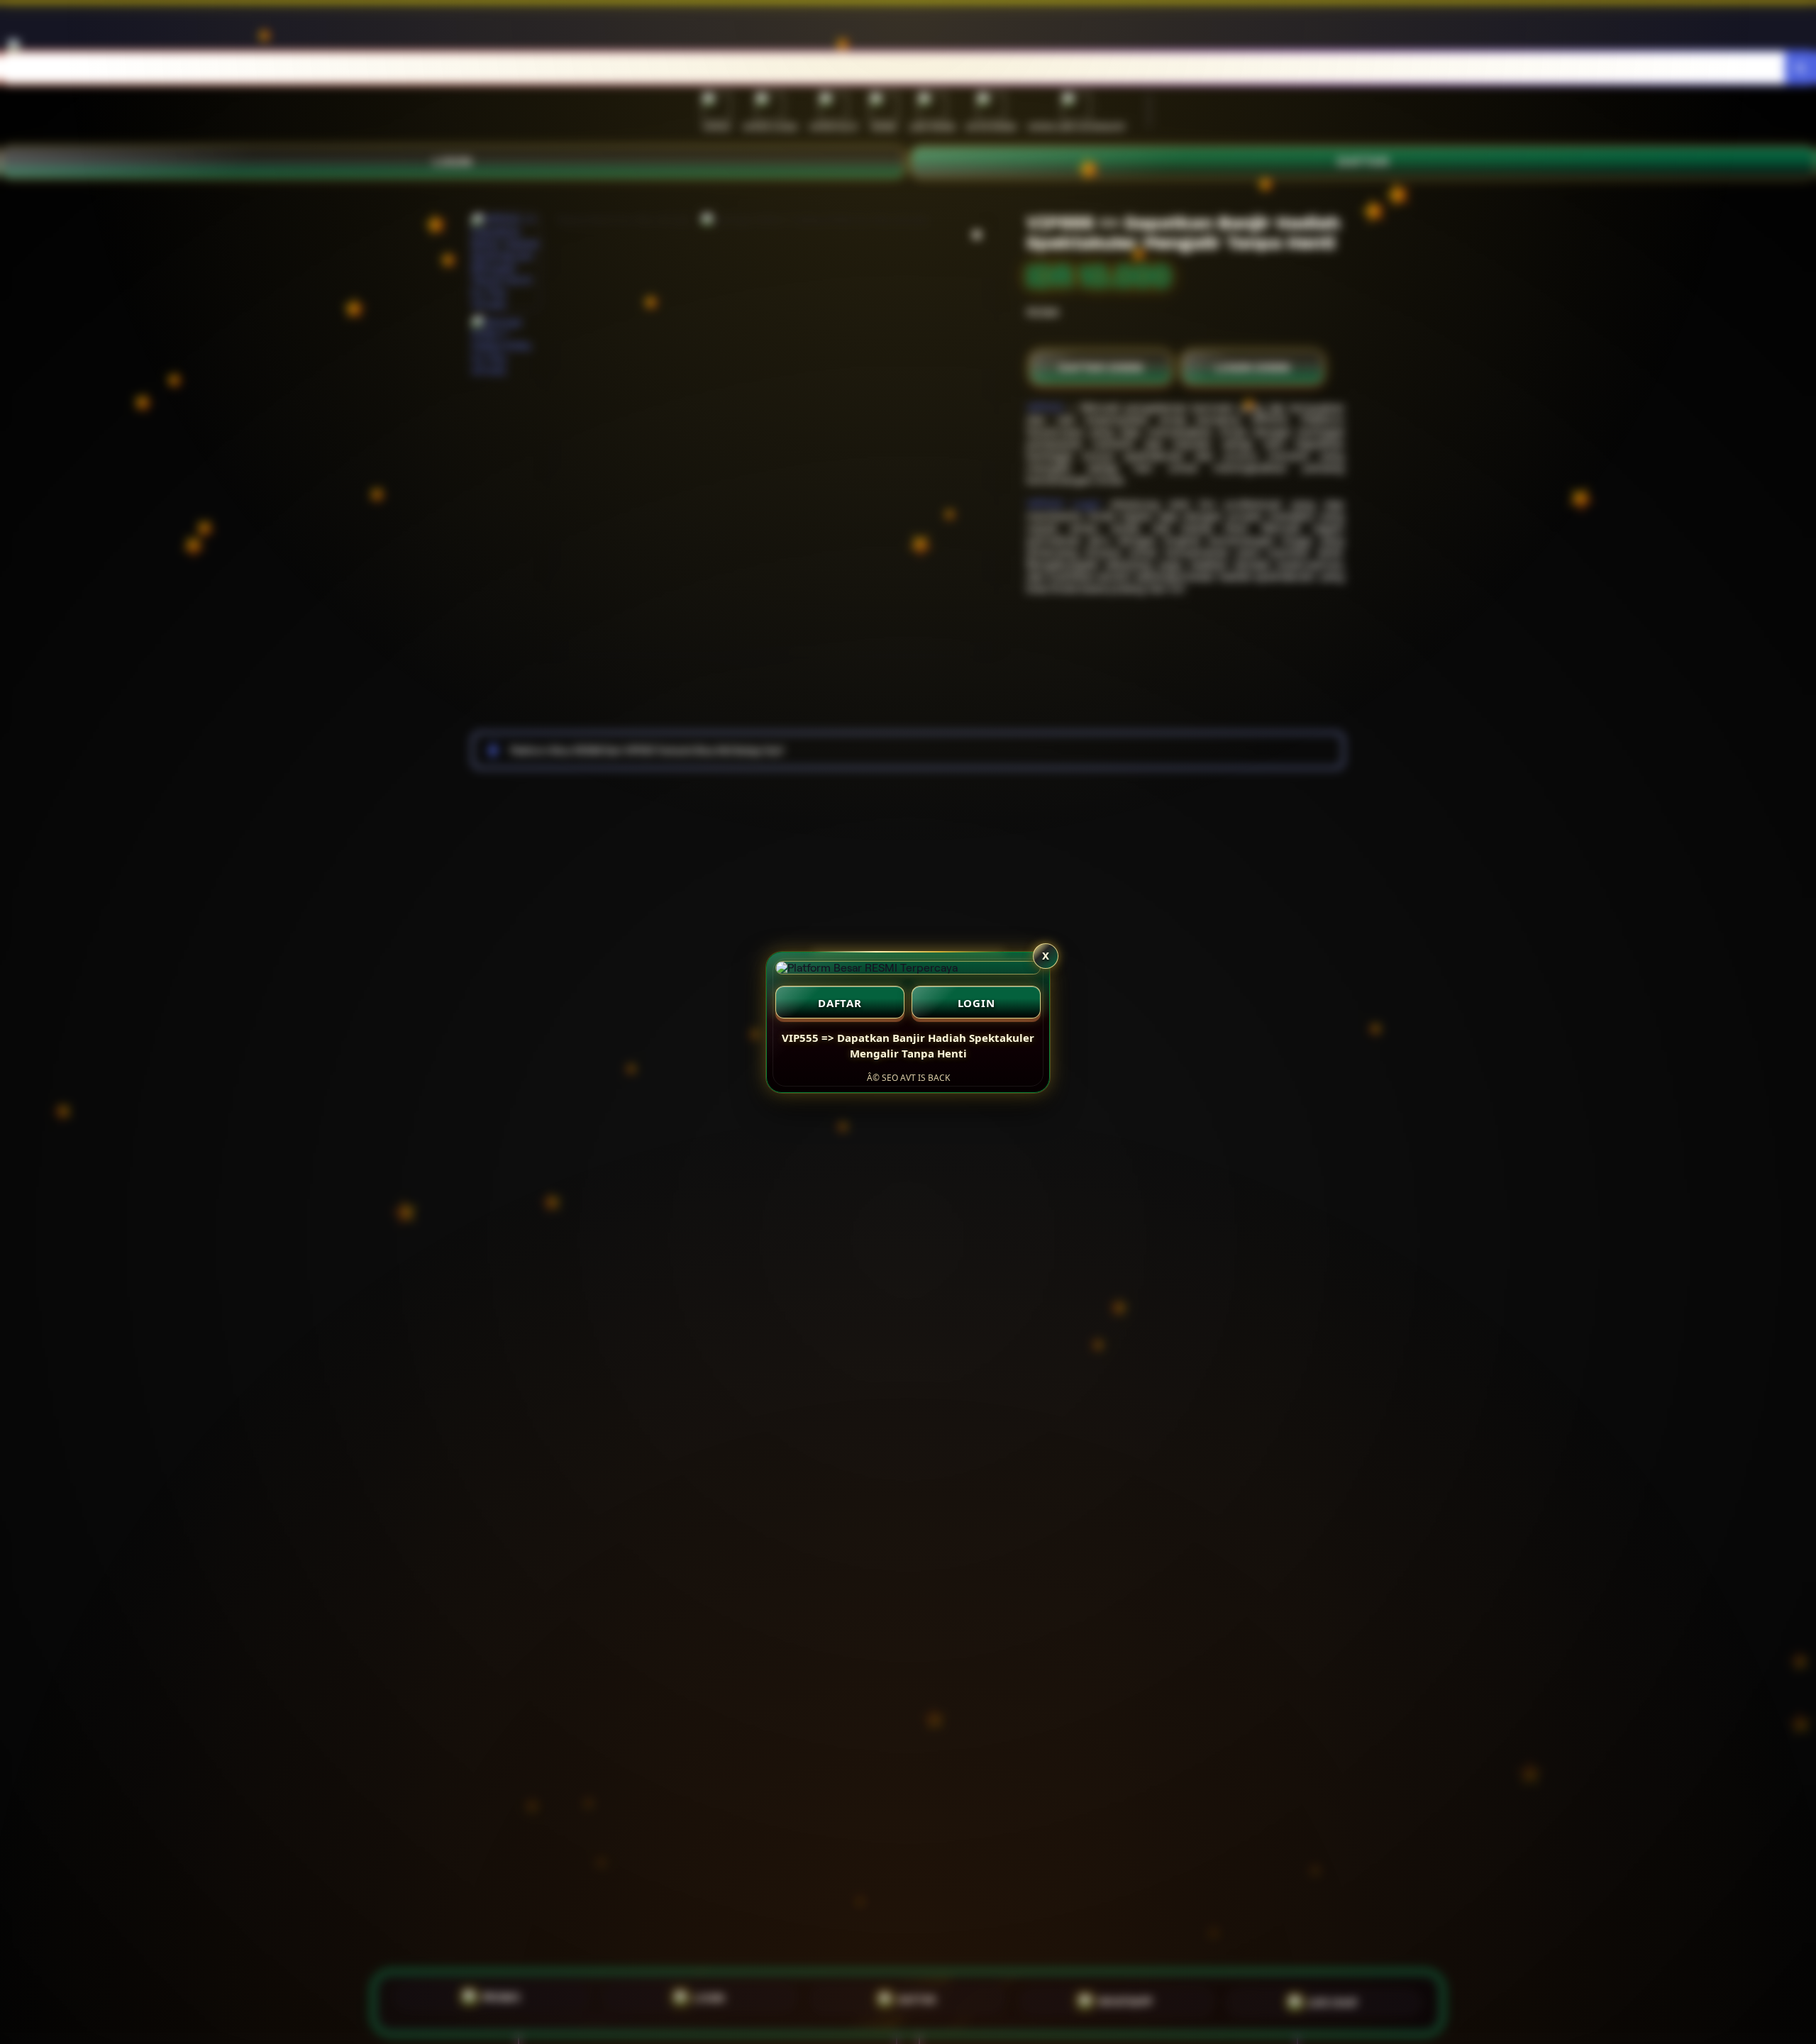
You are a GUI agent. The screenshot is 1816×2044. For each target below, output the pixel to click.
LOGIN (976, 1003)
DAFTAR (840, 1003)
